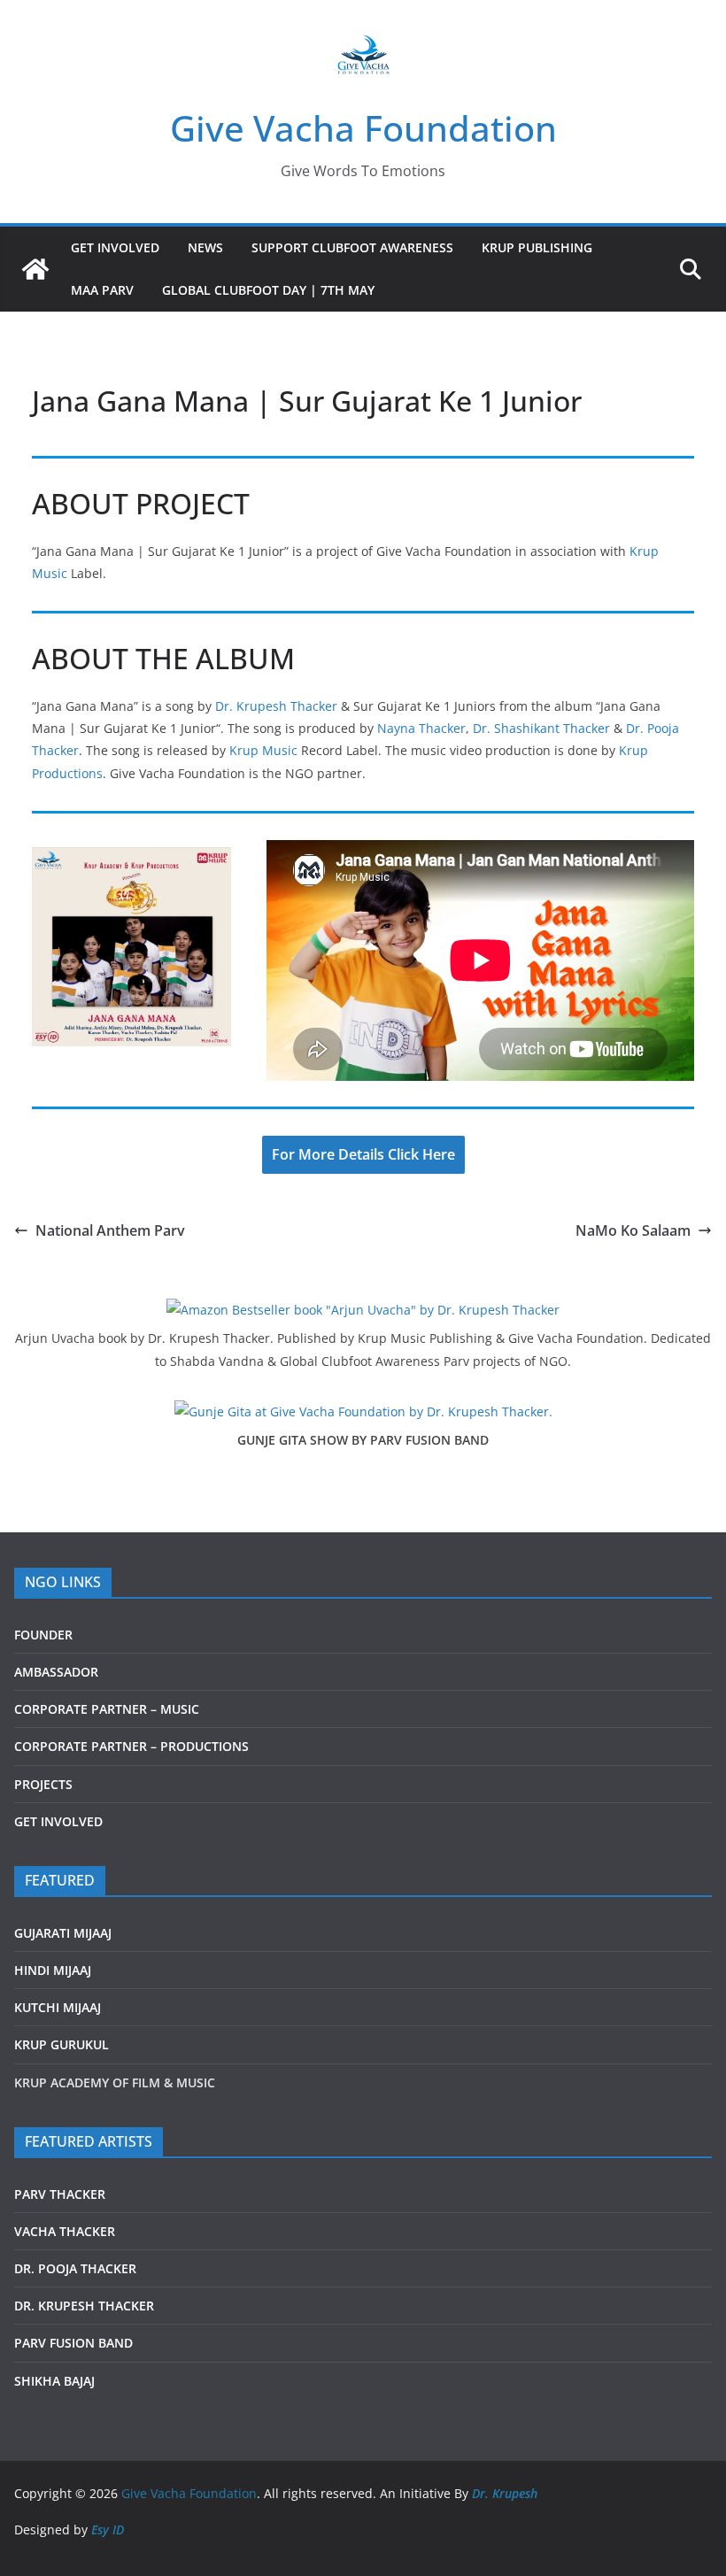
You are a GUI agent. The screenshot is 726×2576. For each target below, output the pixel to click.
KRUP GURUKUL (62, 2044)
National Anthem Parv (110, 1230)
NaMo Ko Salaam (633, 1230)
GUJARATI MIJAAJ (63, 1933)
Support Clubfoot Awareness (352, 247)
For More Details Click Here (363, 1154)
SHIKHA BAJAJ (54, 2381)
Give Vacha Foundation (363, 128)
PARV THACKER (60, 2194)
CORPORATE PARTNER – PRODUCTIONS (131, 1746)
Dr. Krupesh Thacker (276, 706)
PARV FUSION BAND (73, 2343)
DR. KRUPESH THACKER (84, 2306)
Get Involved (115, 247)
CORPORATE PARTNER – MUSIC (107, 1709)
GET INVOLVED (58, 1821)
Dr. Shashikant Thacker (541, 728)
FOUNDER (43, 1635)
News (205, 247)
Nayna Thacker (421, 728)
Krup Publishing (537, 247)
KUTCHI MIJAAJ (58, 2007)
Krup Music (263, 750)
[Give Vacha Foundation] (35, 269)
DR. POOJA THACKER (75, 2268)
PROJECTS (43, 1784)
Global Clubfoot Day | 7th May (268, 290)
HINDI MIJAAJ (53, 1970)
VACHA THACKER (65, 2231)
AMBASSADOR (56, 1672)
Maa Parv (102, 290)
